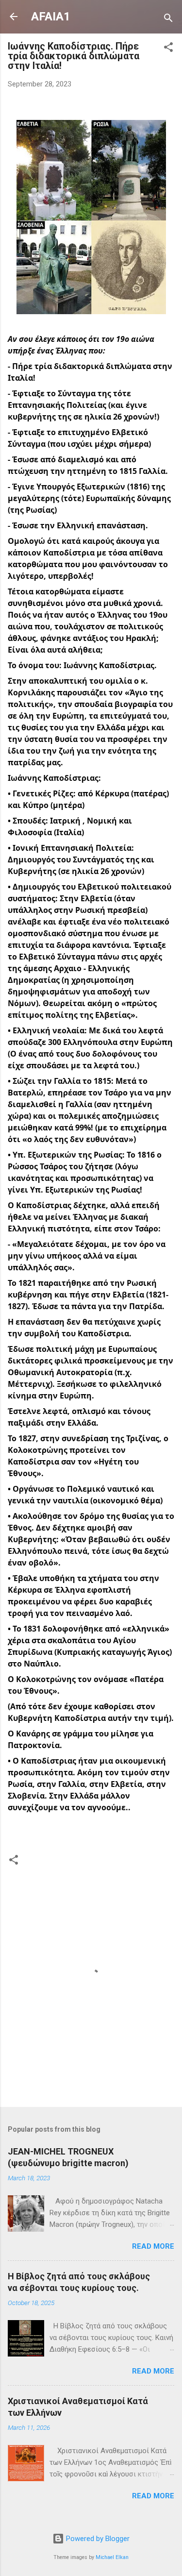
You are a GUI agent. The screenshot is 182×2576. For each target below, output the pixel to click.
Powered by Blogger (97, 2539)
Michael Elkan (112, 2557)
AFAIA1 (51, 17)
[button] (168, 49)
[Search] (168, 20)
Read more (153, 2246)
